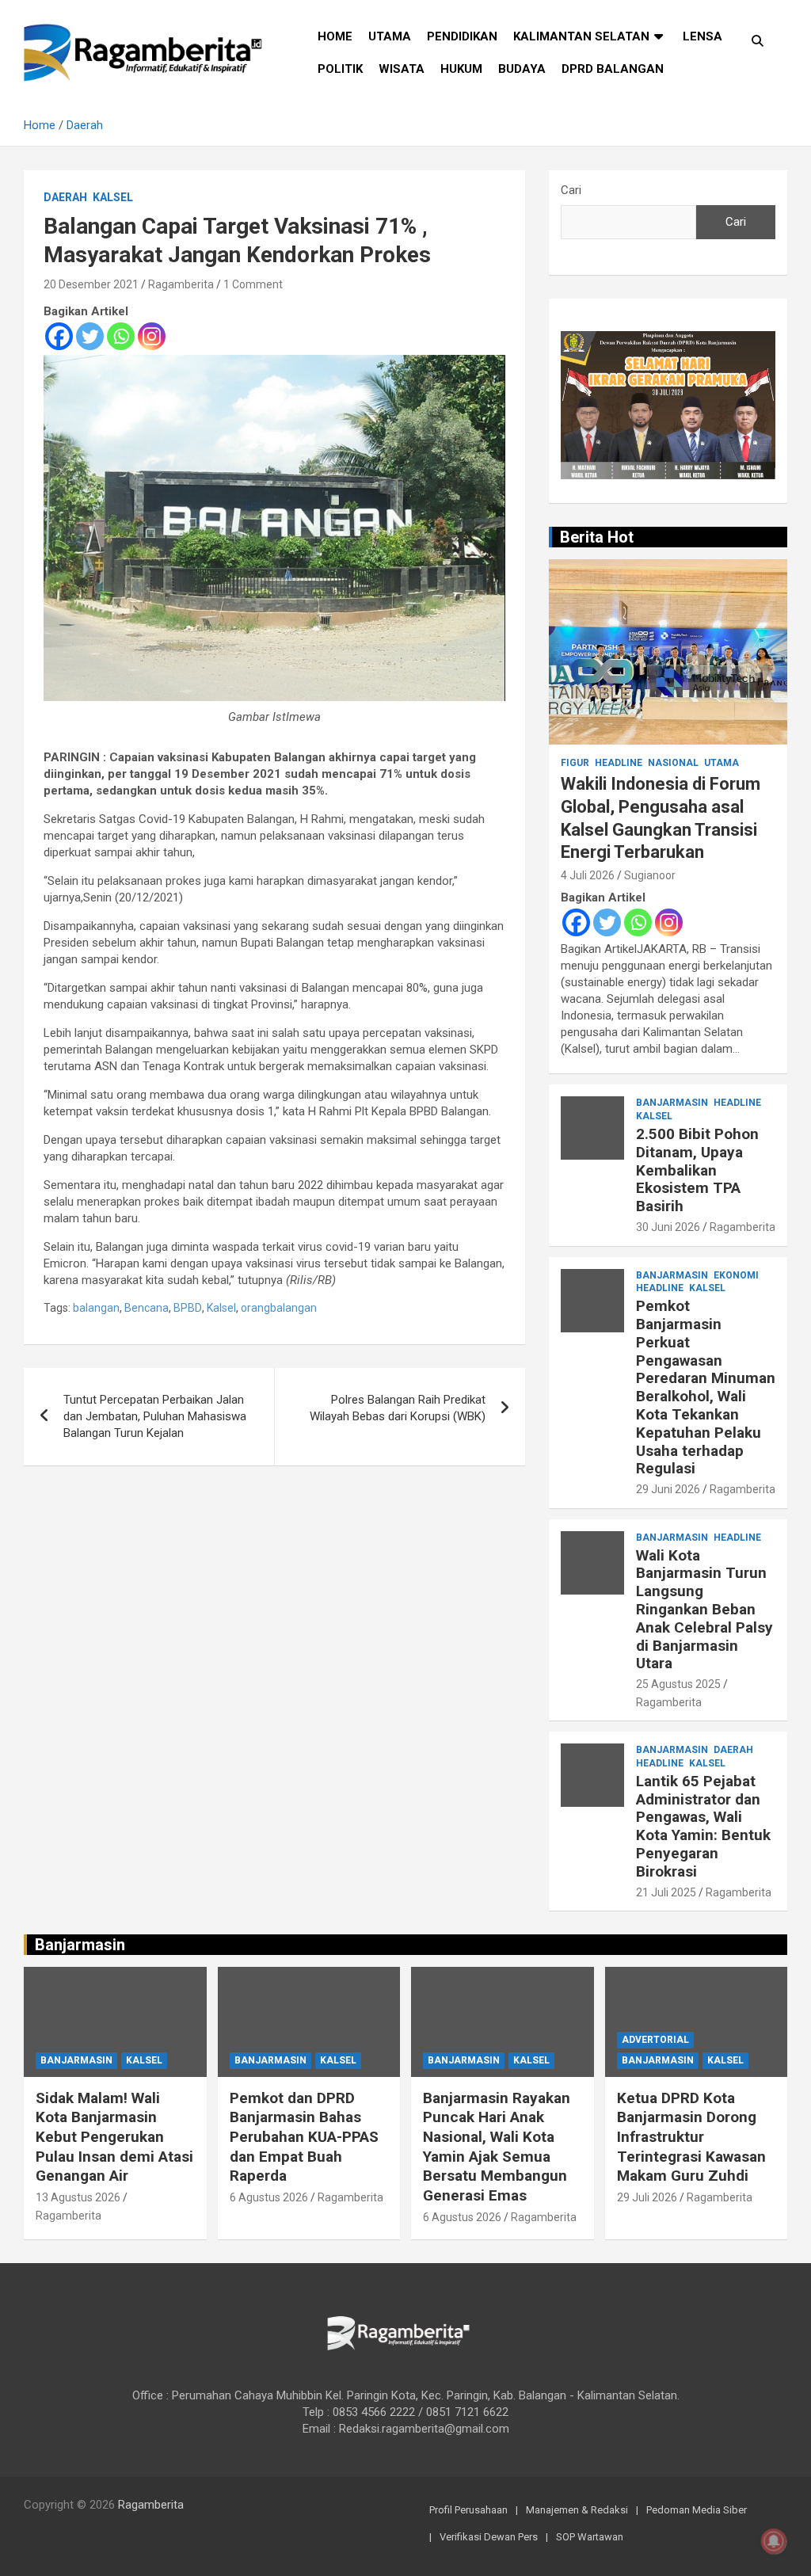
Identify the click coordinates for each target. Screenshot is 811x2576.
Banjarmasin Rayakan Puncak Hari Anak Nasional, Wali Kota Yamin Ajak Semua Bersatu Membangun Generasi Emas (497, 2147)
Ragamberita (181, 284)
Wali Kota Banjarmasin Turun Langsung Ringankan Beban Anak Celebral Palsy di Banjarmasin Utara (704, 1610)
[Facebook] (59, 336)
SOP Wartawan (590, 2537)
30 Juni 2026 (668, 1227)
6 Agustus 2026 (269, 2197)
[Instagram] (152, 336)
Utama (390, 36)
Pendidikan (462, 36)
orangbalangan (279, 1308)
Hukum (461, 69)
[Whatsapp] (121, 336)
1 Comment (253, 284)
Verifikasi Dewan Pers (489, 2537)
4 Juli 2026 (588, 875)
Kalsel (113, 197)
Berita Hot (597, 537)
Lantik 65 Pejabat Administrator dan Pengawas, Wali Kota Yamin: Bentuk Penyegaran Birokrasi (703, 1826)
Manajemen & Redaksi (577, 2510)
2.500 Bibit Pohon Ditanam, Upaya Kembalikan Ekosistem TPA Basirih (697, 1170)
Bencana (147, 1308)
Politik (340, 69)
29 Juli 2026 (647, 2197)
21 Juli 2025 (666, 1892)
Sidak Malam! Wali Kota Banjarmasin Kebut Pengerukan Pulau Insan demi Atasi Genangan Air (114, 2137)
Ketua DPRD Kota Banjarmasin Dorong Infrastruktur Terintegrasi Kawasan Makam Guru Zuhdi (691, 2137)
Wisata (402, 69)
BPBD (188, 1308)
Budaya (522, 69)
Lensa (702, 36)
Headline (619, 763)
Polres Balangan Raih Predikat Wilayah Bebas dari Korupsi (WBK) (398, 1408)
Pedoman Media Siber (697, 2510)
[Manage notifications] (774, 2541)
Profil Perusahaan (468, 2510)
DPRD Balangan (613, 69)
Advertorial (655, 2040)
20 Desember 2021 (91, 284)
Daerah (65, 197)
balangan (96, 1308)
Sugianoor (650, 875)
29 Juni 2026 (668, 1489)
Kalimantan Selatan (581, 36)
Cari (571, 190)
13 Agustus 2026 (78, 2197)
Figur (575, 763)
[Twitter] (90, 336)
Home (335, 36)
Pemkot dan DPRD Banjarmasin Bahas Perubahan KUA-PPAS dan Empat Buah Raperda (304, 2137)
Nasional (673, 763)
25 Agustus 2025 (678, 1684)
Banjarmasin (672, 1103)
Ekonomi (736, 1275)
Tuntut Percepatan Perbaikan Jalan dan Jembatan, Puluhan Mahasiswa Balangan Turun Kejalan (155, 1416)
